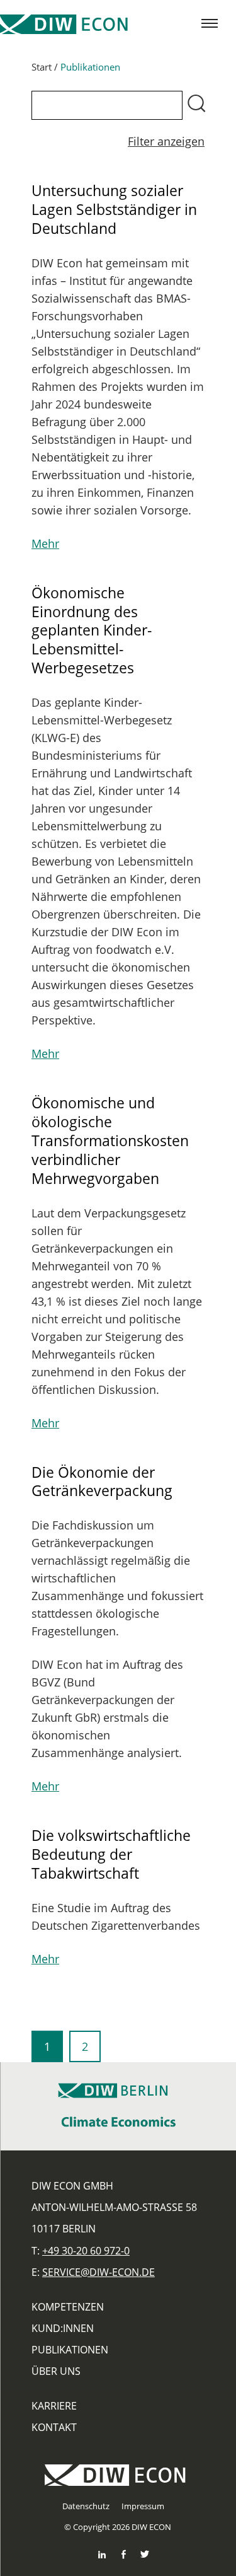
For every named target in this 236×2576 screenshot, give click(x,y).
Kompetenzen (68, 2307)
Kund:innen (63, 2328)
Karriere (54, 2406)
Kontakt (54, 2427)
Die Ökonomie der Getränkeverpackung (102, 1482)
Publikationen (70, 2350)
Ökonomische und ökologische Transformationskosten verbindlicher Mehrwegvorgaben (110, 1140)
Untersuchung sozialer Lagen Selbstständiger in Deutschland (114, 209)
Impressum (143, 2506)
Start (42, 67)
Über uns (56, 2371)
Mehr (45, 543)
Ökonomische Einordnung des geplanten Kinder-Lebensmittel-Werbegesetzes (92, 630)
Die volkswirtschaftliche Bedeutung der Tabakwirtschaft (111, 1854)
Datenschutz (86, 2506)
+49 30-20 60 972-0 (86, 2251)
